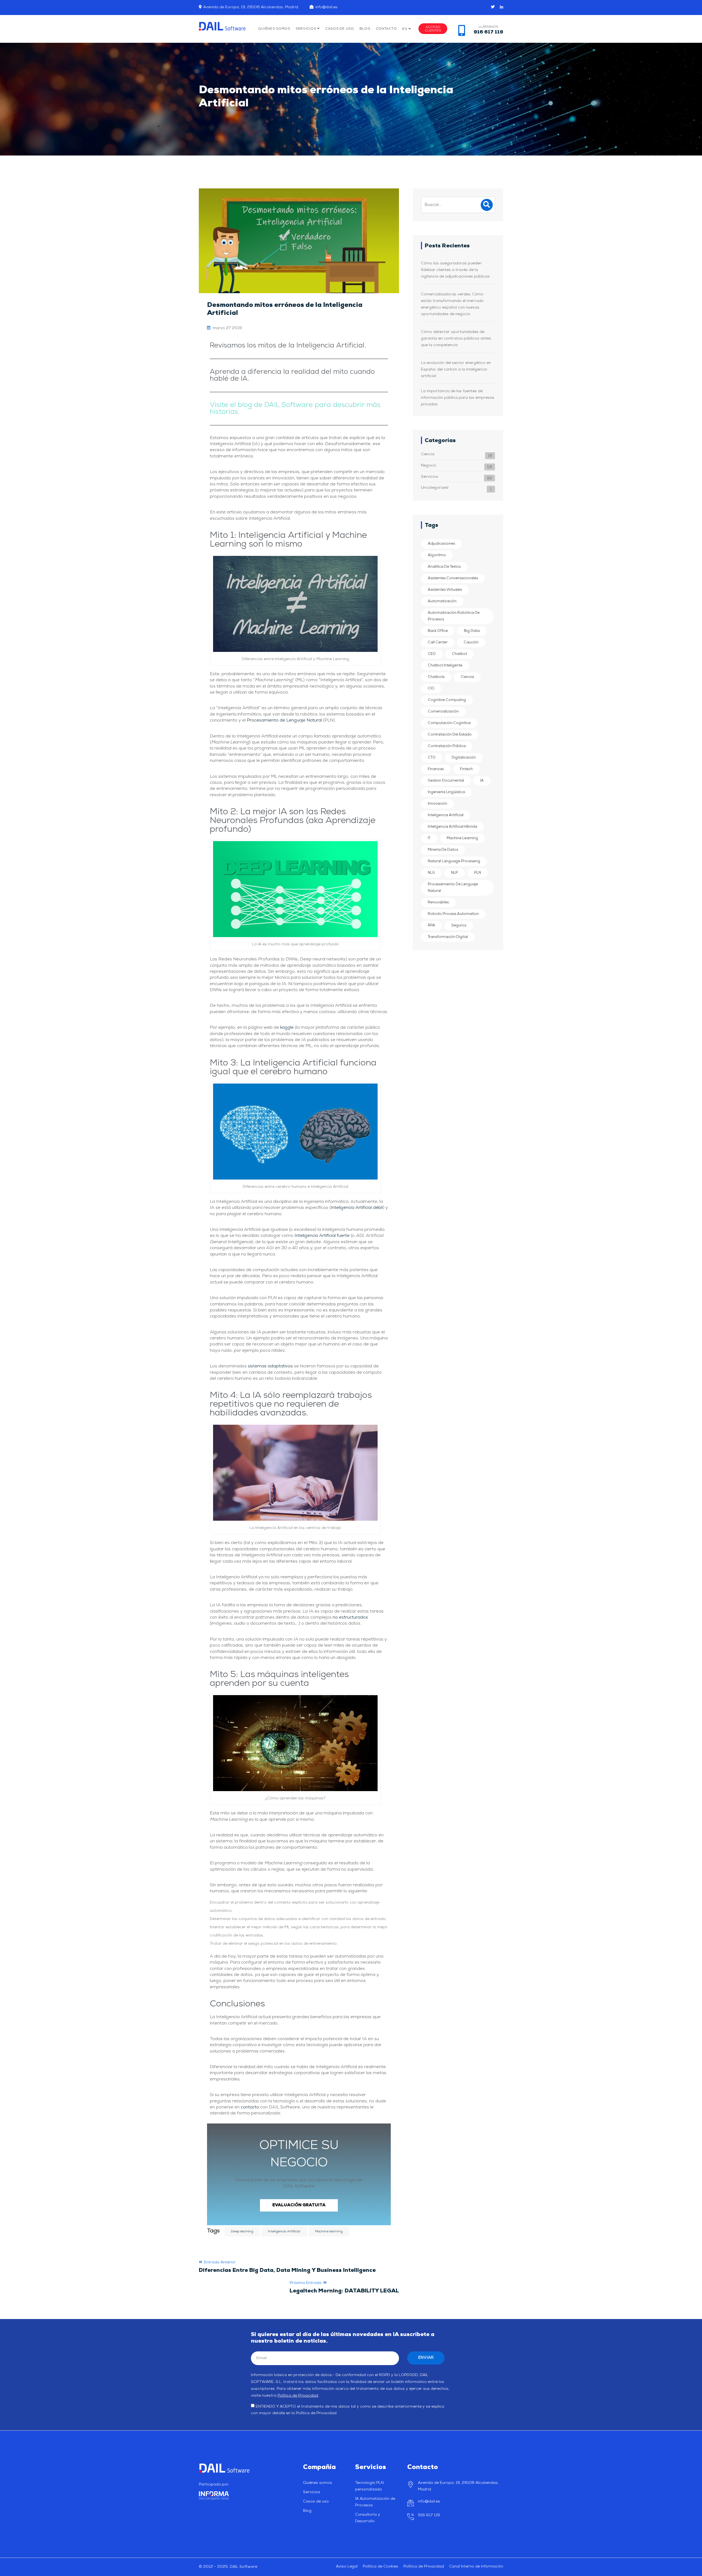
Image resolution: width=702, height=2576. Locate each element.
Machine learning (329, 2232)
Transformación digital (448, 937)
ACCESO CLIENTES (433, 29)
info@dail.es (326, 7)
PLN (478, 873)
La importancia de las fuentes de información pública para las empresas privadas (458, 398)
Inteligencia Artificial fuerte (322, 1236)
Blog (365, 29)
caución (471, 642)
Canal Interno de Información (476, 2567)
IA (482, 781)
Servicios (306, 29)
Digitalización (464, 758)
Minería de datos (443, 850)
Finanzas (436, 769)
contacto (250, 2107)
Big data (472, 631)
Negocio (429, 466)
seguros (459, 925)
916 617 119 (429, 2515)
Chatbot (459, 654)
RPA (431, 925)
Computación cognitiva (449, 723)
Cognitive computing (447, 700)
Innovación (438, 804)
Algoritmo (437, 555)
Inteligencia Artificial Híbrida (452, 827)
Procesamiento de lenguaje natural (453, 888)
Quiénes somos (274, 29)
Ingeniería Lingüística (446, 792)
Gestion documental (446, 781)
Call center (438, 642)
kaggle (287, 1028)
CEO (432, 654)
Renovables (438, 902)
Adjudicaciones (441, 544)
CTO (432, 758)
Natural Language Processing (454, 861)
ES (405, 29)
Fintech (466, 769)
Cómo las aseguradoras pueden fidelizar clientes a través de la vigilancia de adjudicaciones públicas (456, 270)
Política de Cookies (380, 2567)
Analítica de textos (444, 567)
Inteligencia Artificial (284, 2232)
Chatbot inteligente (445, 665)
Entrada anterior (287, 2267)
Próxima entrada (344, 2287)
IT (429, 838)
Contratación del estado (450, 735)
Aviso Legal (347, 2567)
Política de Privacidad (298, 2396)
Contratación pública (447, 746)
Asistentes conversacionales (453, 578)
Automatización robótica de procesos (454, 616)
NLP (455, 873)
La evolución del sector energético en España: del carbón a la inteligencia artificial (456, 370)
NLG (431, 873)
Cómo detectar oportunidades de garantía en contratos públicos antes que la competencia (456, 339)
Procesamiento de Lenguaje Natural (284, 720)
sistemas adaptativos (270, 1366)
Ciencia (428, 454)
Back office (438, 631)
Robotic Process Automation (453, 914)
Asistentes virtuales (445, 590)
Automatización (442, 601)
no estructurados (350, 1618)
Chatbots (436, 677)
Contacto (387, 29)
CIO (431, 688)
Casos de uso (340, 29)
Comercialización (443, 712)
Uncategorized (435, 488)
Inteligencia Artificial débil (357, 1208)
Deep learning (242, 2232)
